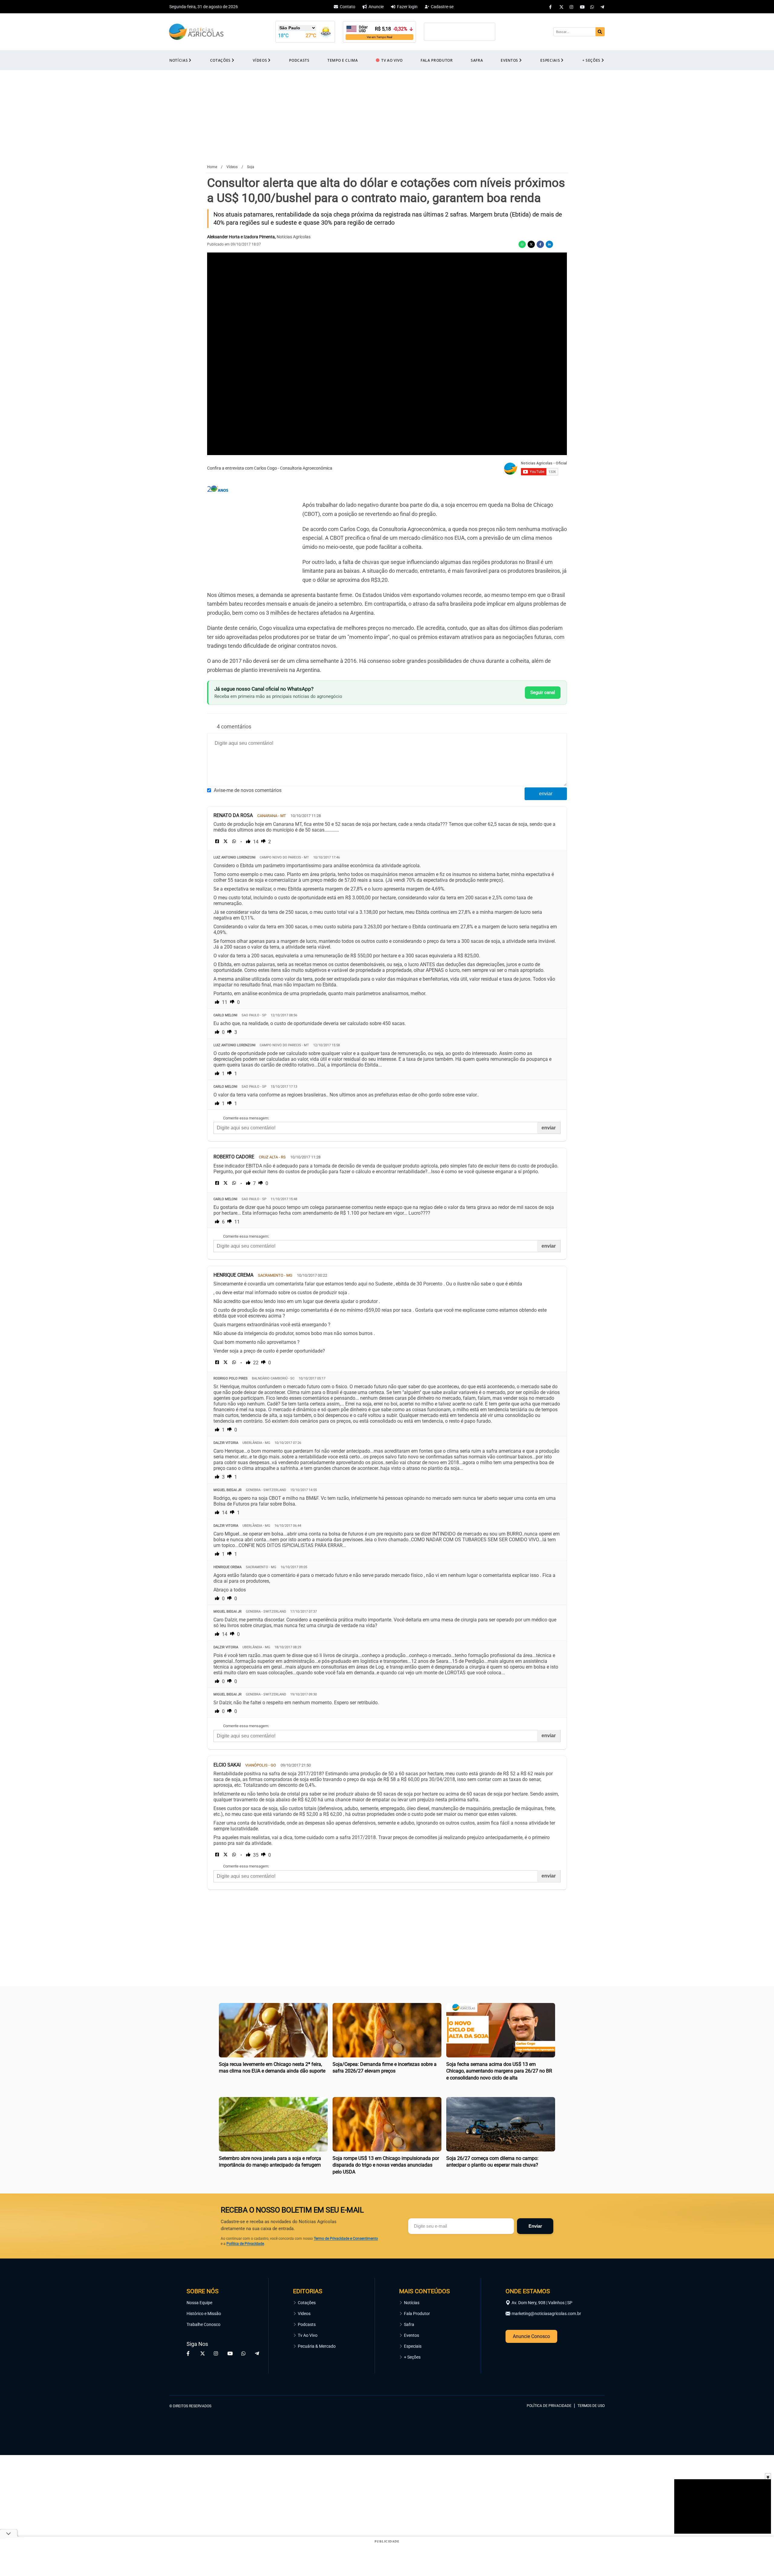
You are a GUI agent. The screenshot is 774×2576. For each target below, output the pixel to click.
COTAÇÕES (220, 60)
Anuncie (376, 7)
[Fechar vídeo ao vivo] (768, 2476)
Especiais (413, 2346)
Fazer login (407, 7)
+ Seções (412, 2357)
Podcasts (307, 2324)
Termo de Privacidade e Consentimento (346, 2239)
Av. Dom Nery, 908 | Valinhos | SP (542, 2303)
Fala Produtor (417, 2314)
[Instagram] (572, 7)
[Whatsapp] (592, 7)
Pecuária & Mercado (317, 2346)
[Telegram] (603, 7)
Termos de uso (591, 2406)
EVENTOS (509, 60)
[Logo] (196, 32)
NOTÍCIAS (179, 60)
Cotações (307, 2303)
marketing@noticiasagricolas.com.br (546, 2314)
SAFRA (477, 60)
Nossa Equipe (199, 2303)
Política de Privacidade (245, 2244)
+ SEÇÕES (591, 60)
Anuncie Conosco (531, 2336)
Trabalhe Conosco (203, 2324)
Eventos (411, 2335)
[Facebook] (551, 7)
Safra (409, 2324)
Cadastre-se (442, 7)
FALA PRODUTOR (437, 60)
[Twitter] (561, 7)
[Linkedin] (549, 244)
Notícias (412, 2303)
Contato (348, 7)
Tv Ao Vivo (308, 2335)
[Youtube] (582, 7)
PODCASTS (299, 60)
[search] (600, 32)
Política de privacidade (549, 2406)
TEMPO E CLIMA (343, 60)
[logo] (588, 2378)
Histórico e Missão (204, 2314)
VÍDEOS (260, 60)
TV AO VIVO (392, 60)
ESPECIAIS (550, 60)
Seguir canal (543, 692)
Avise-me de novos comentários (248, 790)
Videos (304, 2314)
